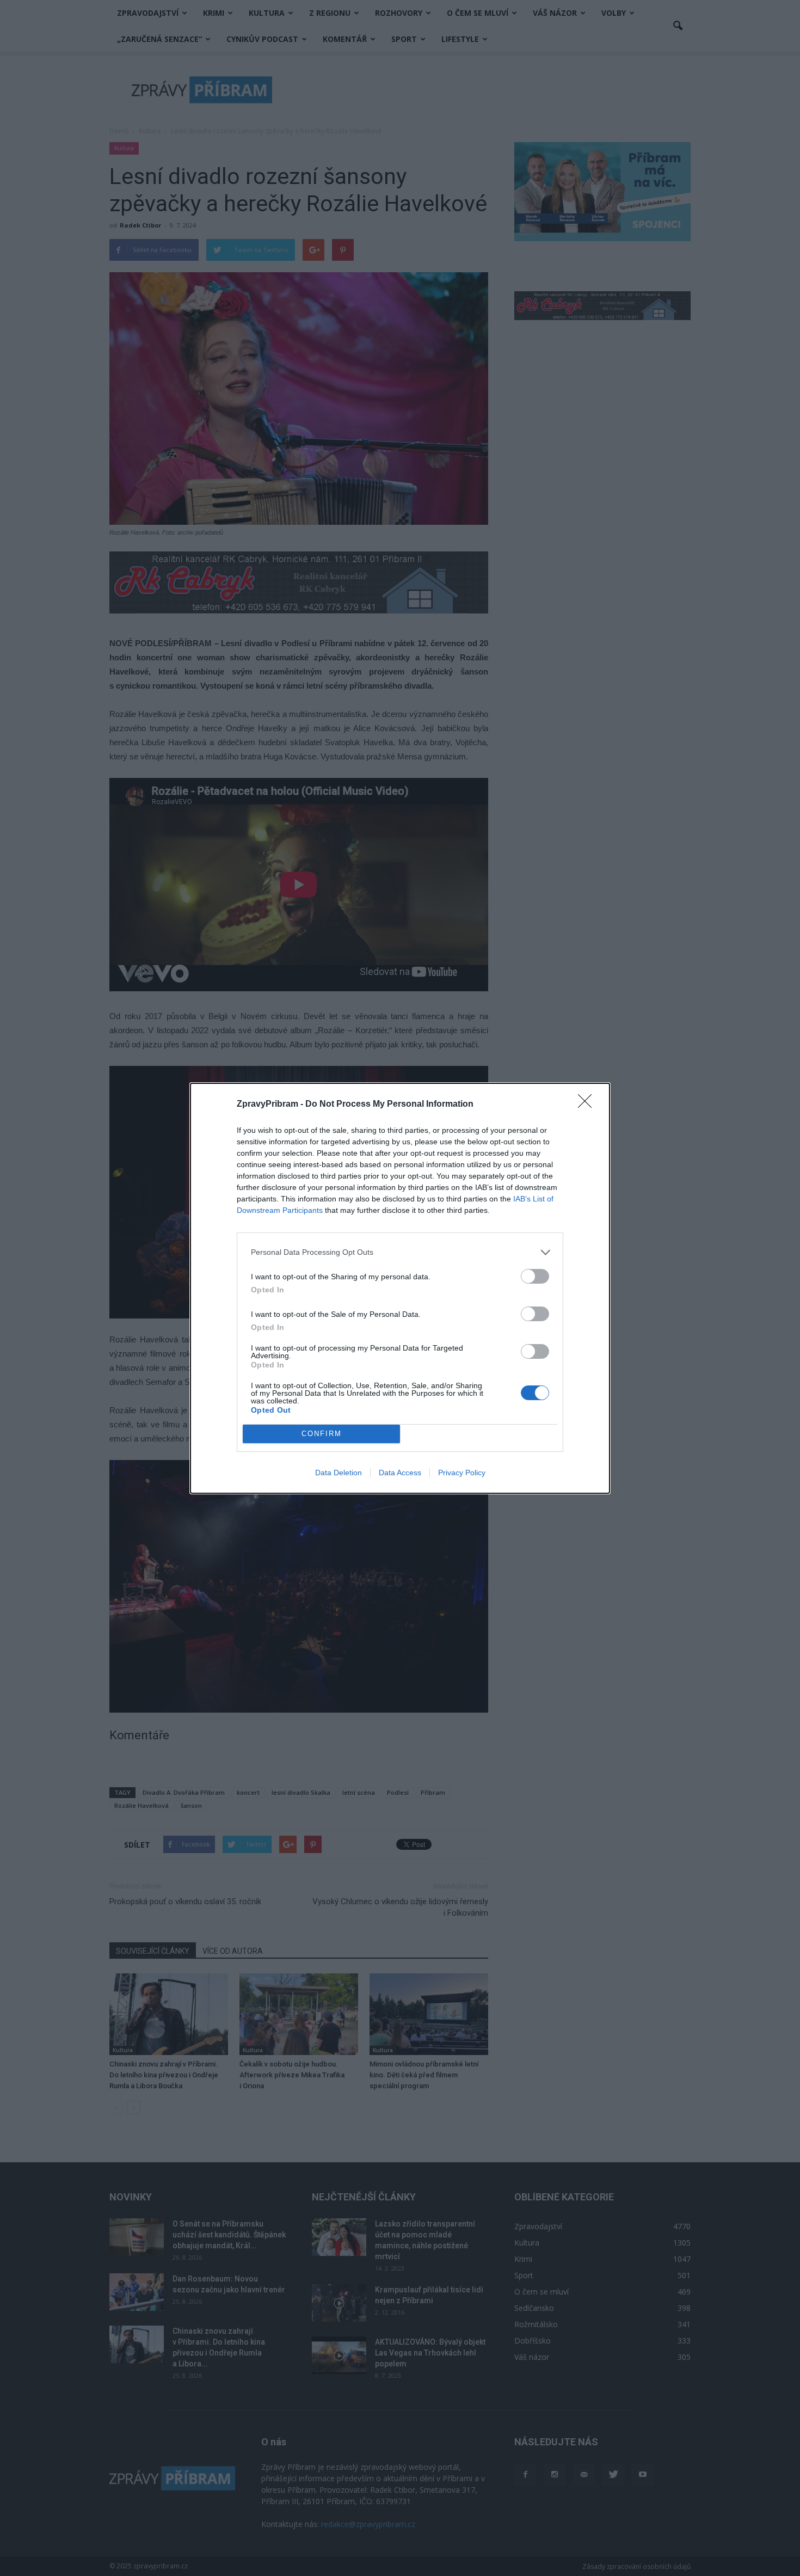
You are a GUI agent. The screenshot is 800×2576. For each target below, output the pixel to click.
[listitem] (400, 1252)
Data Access (400, 1473)
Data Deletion (339, 1473)
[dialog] (400, 1288)
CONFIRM (322, 1434)
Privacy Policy (462, 1473)
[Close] (588, 1105)
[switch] (535, 1276)
